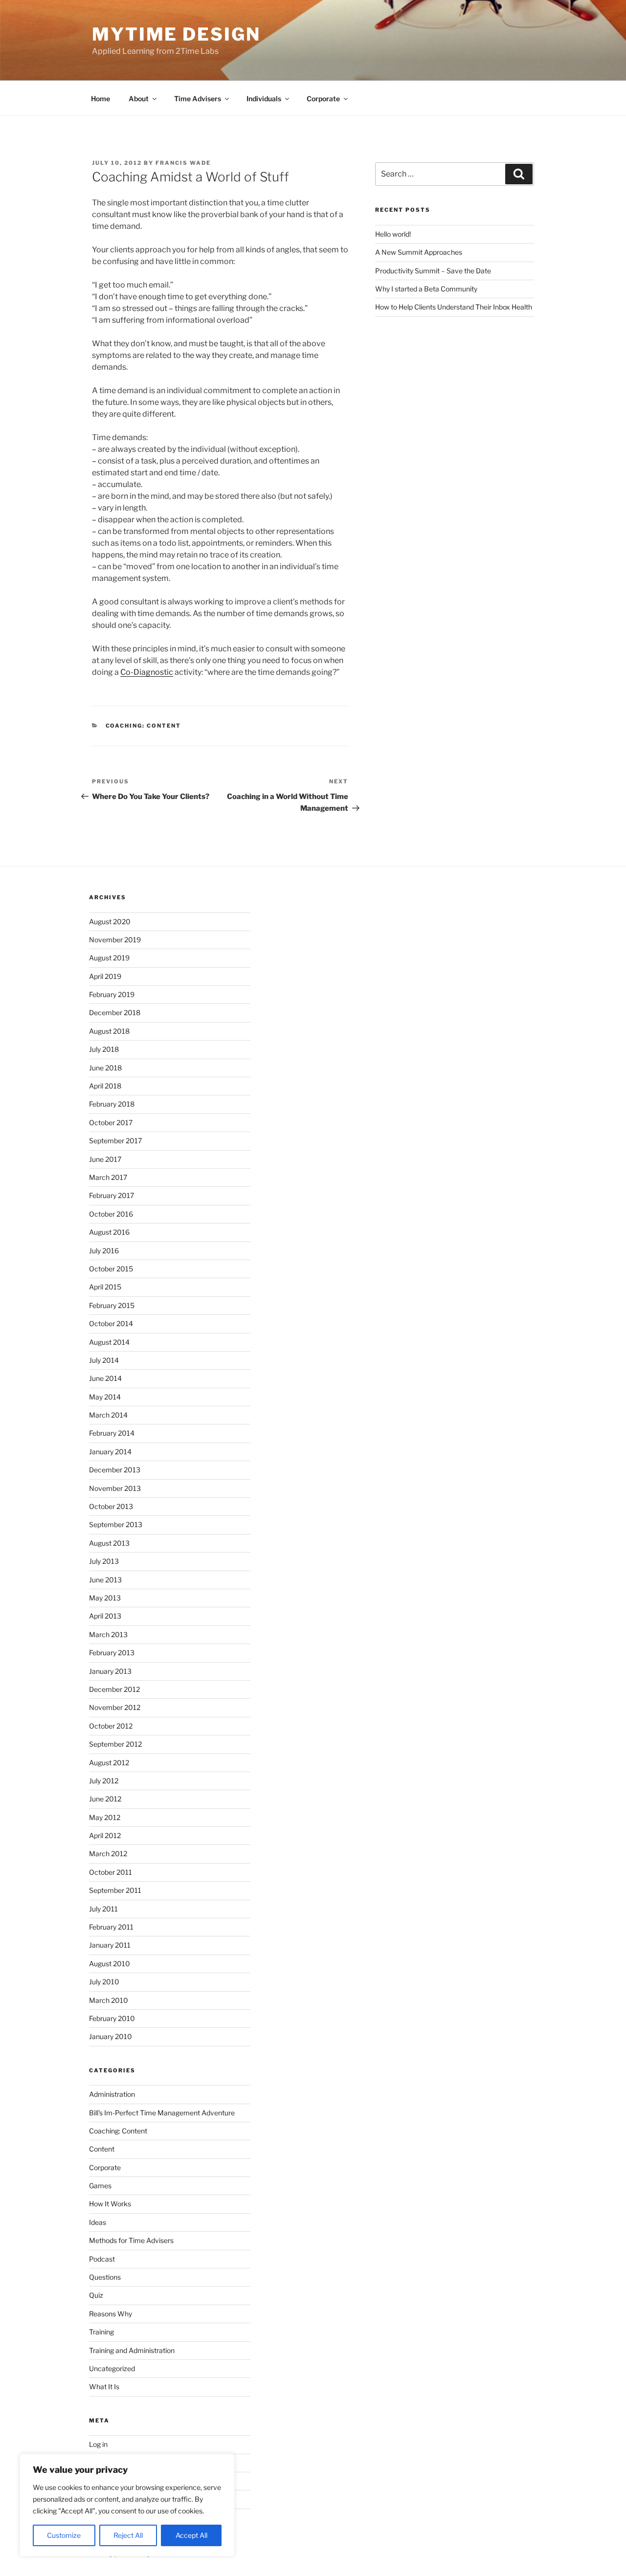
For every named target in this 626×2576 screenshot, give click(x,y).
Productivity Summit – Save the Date (433, 271)
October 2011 (111, 1872)
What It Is (104, 2387)
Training (101, 2332)
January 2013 (110, 1671)
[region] (127, 2505)
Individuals (264, 99)
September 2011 (115, 1890)
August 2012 (109, 1763)
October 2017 (111, 1122)
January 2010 (111, 2036)
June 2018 (105, 1068)
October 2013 (111, 1506)
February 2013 (112, 1653)
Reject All (128, 2535)
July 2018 (104, 1049)
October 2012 (111, 1726)
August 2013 (109, 1543)
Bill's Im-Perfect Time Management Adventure (162, 2113)
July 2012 (104, 1781)
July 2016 (104, 1251)
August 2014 (109, 1342)
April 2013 (105, 1616)
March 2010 (109, 2000)
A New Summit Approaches (419, 252)
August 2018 (109, 1031)
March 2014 (108, 1415)
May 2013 (105, 1598)
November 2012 (115, 1707)
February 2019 (112, 994)
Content (102, 2149)
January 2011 (110, 1945)
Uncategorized (112, 2368)
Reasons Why (111, 2314)
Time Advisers (198, 99)
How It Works (110, 2204)
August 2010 (110, 1964)
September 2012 (115, 1744)
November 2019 (115, 940)
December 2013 (115, 1470)
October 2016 (111, 1214)
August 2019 (109, 958)
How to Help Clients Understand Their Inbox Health (454, 307)
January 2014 (110, 1452)
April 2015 (105, 1287)
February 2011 (111, 1927)
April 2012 (105, 1835)
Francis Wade (183, 163)
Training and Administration (132, 2350)
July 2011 (103, 1909)
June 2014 (105, 1378)
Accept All (191, 2535)
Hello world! (393, 234)
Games (100, 2186)
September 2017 (115, 1141)
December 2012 (114, 1689)
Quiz (96, 2295)
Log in (98, 2444)
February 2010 (112, 2018)
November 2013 (115, 1488)
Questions (105, 2277)
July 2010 (104, 1982)
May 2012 (105, 1817)
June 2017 (105, 1159)
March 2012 (108, 1854)
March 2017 (108, 1177)
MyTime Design (176, 34)
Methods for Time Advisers (131, 2240)
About (139, 99)
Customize (64, 2535)
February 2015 (112, 1305)
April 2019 (105, 976)
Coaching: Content (144, 726)
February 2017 (112, 1195)
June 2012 (105, 1799)
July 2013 (104, 1561)
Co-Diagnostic (147, 672)
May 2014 (105, 1397)
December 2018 (115, 1012)
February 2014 (112, 1433)
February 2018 (112, 1104)
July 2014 (104, 1360)
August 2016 (109, 1232)
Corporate (323, 99)
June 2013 (105, 1580)
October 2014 (111, 1323)
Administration (112, 2094)
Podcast (102, 2259)
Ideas (98, 2222)
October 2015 (111, 1269)
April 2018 (105, 1086)
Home (101, 99)
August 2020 (110, 922)
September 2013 (116, 1524)
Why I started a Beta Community (426, 289)
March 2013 (108, 1634)
